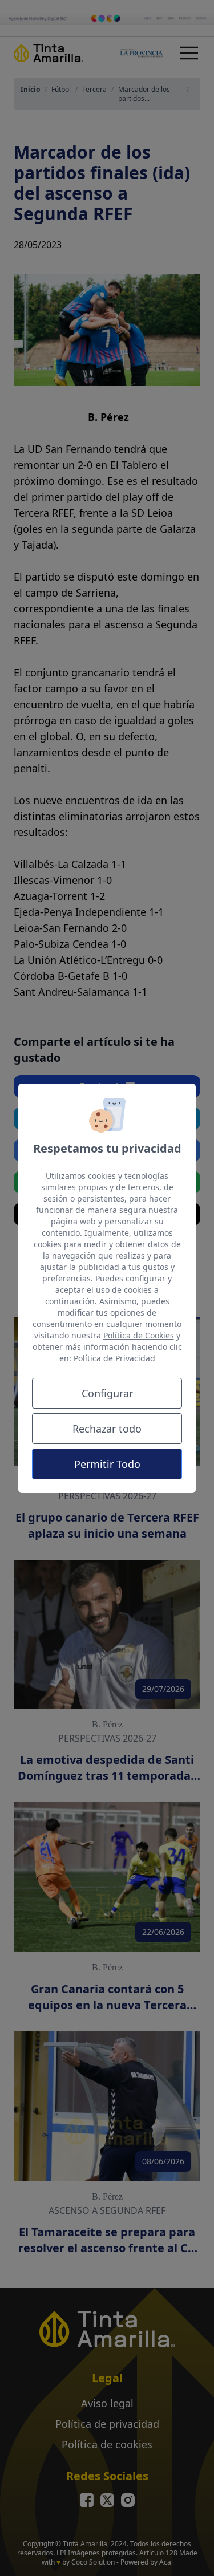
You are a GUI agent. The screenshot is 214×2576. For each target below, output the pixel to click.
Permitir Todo (107, 1464)
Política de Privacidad (114, 1358)
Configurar (107, 1393)
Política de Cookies (139, 1335)
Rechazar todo (107, 1429)
